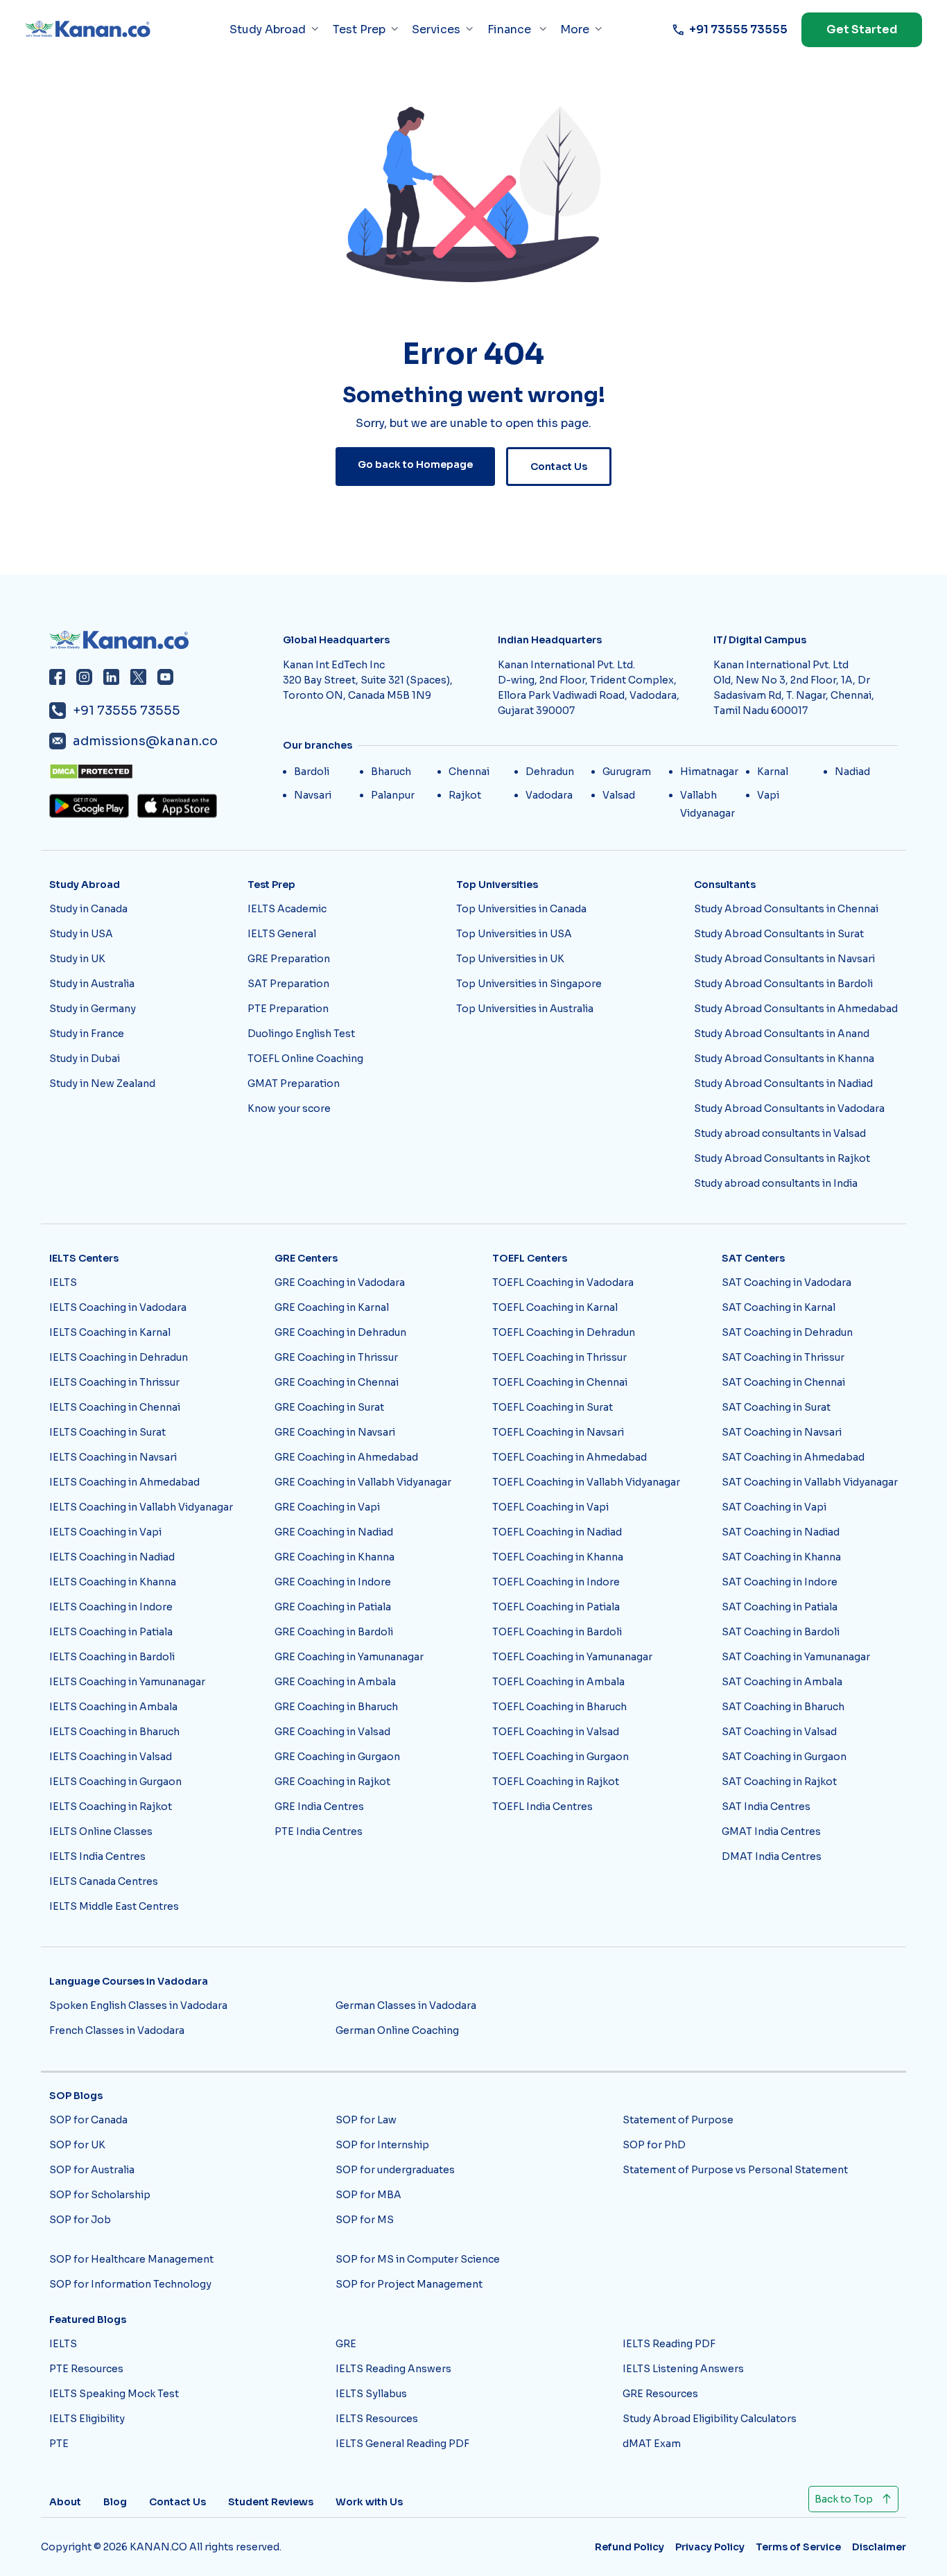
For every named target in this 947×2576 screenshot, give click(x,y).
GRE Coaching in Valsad (332, 1732)
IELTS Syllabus (371, 2394)
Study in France (87, 1034)
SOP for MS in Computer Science (418, 2259)
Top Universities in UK (510, 959)
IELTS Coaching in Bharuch (114, 1732)
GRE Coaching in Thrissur (336, 1357)
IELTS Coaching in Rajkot (111, 1807)
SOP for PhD (654, 2145)
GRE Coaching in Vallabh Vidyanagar (363, 1482)
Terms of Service (798, 2547)
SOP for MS (365, 2220)
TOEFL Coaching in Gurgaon (561, 1757)
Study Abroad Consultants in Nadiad (783, 1084)
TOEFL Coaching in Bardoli (557, 1632)
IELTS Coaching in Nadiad (112, 1557)
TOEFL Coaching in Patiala (556, 1607)
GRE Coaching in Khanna (335, 1557)
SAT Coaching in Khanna (781, 1557)
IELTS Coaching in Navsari (113, 1457)
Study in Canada (88, 909)
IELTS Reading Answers (393, 2369)
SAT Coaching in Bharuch (783, 1707)
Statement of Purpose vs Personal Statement (735, 2170)
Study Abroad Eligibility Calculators (710, 2419)
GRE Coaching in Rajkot (332, 1782)
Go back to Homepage (415, 464)
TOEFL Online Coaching (305, 1059)
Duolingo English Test (301, 1034)
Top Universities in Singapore (529, 984)
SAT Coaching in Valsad (779, 1732)
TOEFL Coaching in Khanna (558, 1557)
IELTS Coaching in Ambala (113, 1707)
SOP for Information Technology (130, 2284)
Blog (115, 2502)
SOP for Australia (92, 2170)
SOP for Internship (382, 2145)
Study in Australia (92, 984)
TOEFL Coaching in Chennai (560, 1382)
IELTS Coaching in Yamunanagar (127, 1682)
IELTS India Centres (97, 1856)
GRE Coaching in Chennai (337, 1382)
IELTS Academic (287, 909)
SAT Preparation (288, 984)
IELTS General (282, 934)
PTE (59, 2444)
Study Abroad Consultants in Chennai (786, 909)
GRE (346, 2344)
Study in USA (81, 934)
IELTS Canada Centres (104, 1881)
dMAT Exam (652, 2444)
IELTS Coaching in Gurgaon (115, 1782)
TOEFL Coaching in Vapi (550, 1507)
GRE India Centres (319, 1807)
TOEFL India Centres (542, 1807)
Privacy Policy (710, 2547)
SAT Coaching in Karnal (779, 1307)
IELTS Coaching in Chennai (115, 1407)
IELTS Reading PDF (669, 2344)
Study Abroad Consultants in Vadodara (789, 1108)
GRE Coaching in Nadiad (334, 1532)
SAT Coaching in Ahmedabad (793, 1457)
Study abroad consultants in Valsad (780, 1133)
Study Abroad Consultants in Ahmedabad (796, 1009)
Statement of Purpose (678, 2120)
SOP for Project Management (409, 2284)
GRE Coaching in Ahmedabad (346, 1457)
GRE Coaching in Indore (333, 1582)
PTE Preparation (288, 1009)
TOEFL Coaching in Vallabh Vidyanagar (586, 1482)
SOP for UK (77, 2145)
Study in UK (77, 959)
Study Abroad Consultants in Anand (782, 1034)
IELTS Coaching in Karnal (110, 1332)
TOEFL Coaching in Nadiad (557, 1532)
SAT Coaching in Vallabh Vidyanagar (810, 1482)
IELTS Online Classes (101, 1831)
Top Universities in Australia (525, 1009)
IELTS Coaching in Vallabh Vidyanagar (141, 1507)
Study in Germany (93, 1009)
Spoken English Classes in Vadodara (138, 2005)
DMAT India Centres (772, 1856)
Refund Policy (629, 2547)
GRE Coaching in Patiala (333, 1607)
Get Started (862, 29)
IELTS (63, 1282)
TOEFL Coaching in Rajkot (556, 1782)
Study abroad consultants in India (776, 1183)
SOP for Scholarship (100, 2195)
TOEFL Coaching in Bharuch (559, 1707)
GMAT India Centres (771, 1831)
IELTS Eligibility (87, 2419)
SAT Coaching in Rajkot (779, 1782)
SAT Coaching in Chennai (783, 1382)
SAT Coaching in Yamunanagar (796, 1657)
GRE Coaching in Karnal (332, 1307)
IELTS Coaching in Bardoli (112, 1657)
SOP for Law (366, 2120)
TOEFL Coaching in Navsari (558, 1432)
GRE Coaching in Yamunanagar (349, 1657)
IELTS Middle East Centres (114, 1906)
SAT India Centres (766, 1807)
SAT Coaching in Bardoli (781, 1632)
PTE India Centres (319, 1831)
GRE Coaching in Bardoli (334, 1632)
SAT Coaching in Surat (776, 1407)
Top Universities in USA (514, 934)
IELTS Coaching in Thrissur (114, 1382)
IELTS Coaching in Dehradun (119, 1357)
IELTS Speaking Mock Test (114, 2394)
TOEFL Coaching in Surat (553, 1407)
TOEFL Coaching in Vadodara (563, 1282)
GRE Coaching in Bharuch (336, 1707)
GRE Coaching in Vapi (327, 1507)
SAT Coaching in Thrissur (783, 1357)
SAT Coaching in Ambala (782, 1682)
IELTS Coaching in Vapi (105, 1532)
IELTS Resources (377, 2419)
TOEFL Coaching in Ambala (558, 1682)
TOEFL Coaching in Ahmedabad (570, 1457)
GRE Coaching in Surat (329, 1407)
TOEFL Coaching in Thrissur (559, 1357)
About (65, 2502)
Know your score (289, 1108)
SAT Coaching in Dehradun (787, 1332)
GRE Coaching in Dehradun (340, 1332)
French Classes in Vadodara (117, 2030)
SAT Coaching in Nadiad (781, 1532)
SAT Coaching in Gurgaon (784, 1757)
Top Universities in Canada (521, 909)
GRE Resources (660, 2394)
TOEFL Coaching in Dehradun (564, 1332)
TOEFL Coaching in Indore (556, 1582)
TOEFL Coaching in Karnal (555, 1307)
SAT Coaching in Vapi (774, 1507)
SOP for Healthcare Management (131, 2259)
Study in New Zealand (102, 1084)
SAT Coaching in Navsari (782, 1432)
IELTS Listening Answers (683, 2369)
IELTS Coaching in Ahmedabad (124, 1482)
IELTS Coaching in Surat (107, 1432)
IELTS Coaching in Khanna (113, 1582)
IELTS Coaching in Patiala (111, 1632)
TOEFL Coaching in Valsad (556, 1732)
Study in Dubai (85, 1059)
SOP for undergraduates (395, 2170)
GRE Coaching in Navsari (335, 1432)
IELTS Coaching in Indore (111, 1607)
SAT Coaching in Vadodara (787, 1282)
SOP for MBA (368, 2195)
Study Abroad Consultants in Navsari (784, 959)
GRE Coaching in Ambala (335, 1682)
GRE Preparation (289, 959)
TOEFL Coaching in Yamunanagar (572, 1657)
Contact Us (559, 467)
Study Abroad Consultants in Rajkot (782, 1158)
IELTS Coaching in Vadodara (118, 1307)
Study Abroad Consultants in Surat (779, 934)
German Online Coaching (397, 2030)
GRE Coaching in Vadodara (340, 1282)
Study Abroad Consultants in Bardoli (783, 984)
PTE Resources (86, 2369)
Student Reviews (271, 2502)
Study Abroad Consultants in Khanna (784, 1059)
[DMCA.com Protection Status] (162, 772)
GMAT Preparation (294, 1084)
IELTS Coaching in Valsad (111, 1757)
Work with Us (369, 2502)
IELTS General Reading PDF (402, 2444)
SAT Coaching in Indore (780, 1582)
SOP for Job (80, 2220)
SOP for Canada (88, 2120)
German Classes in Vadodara (406, 2005)
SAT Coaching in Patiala (780, 1607)
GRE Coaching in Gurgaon (337, 1757)
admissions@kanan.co (145, 741)
